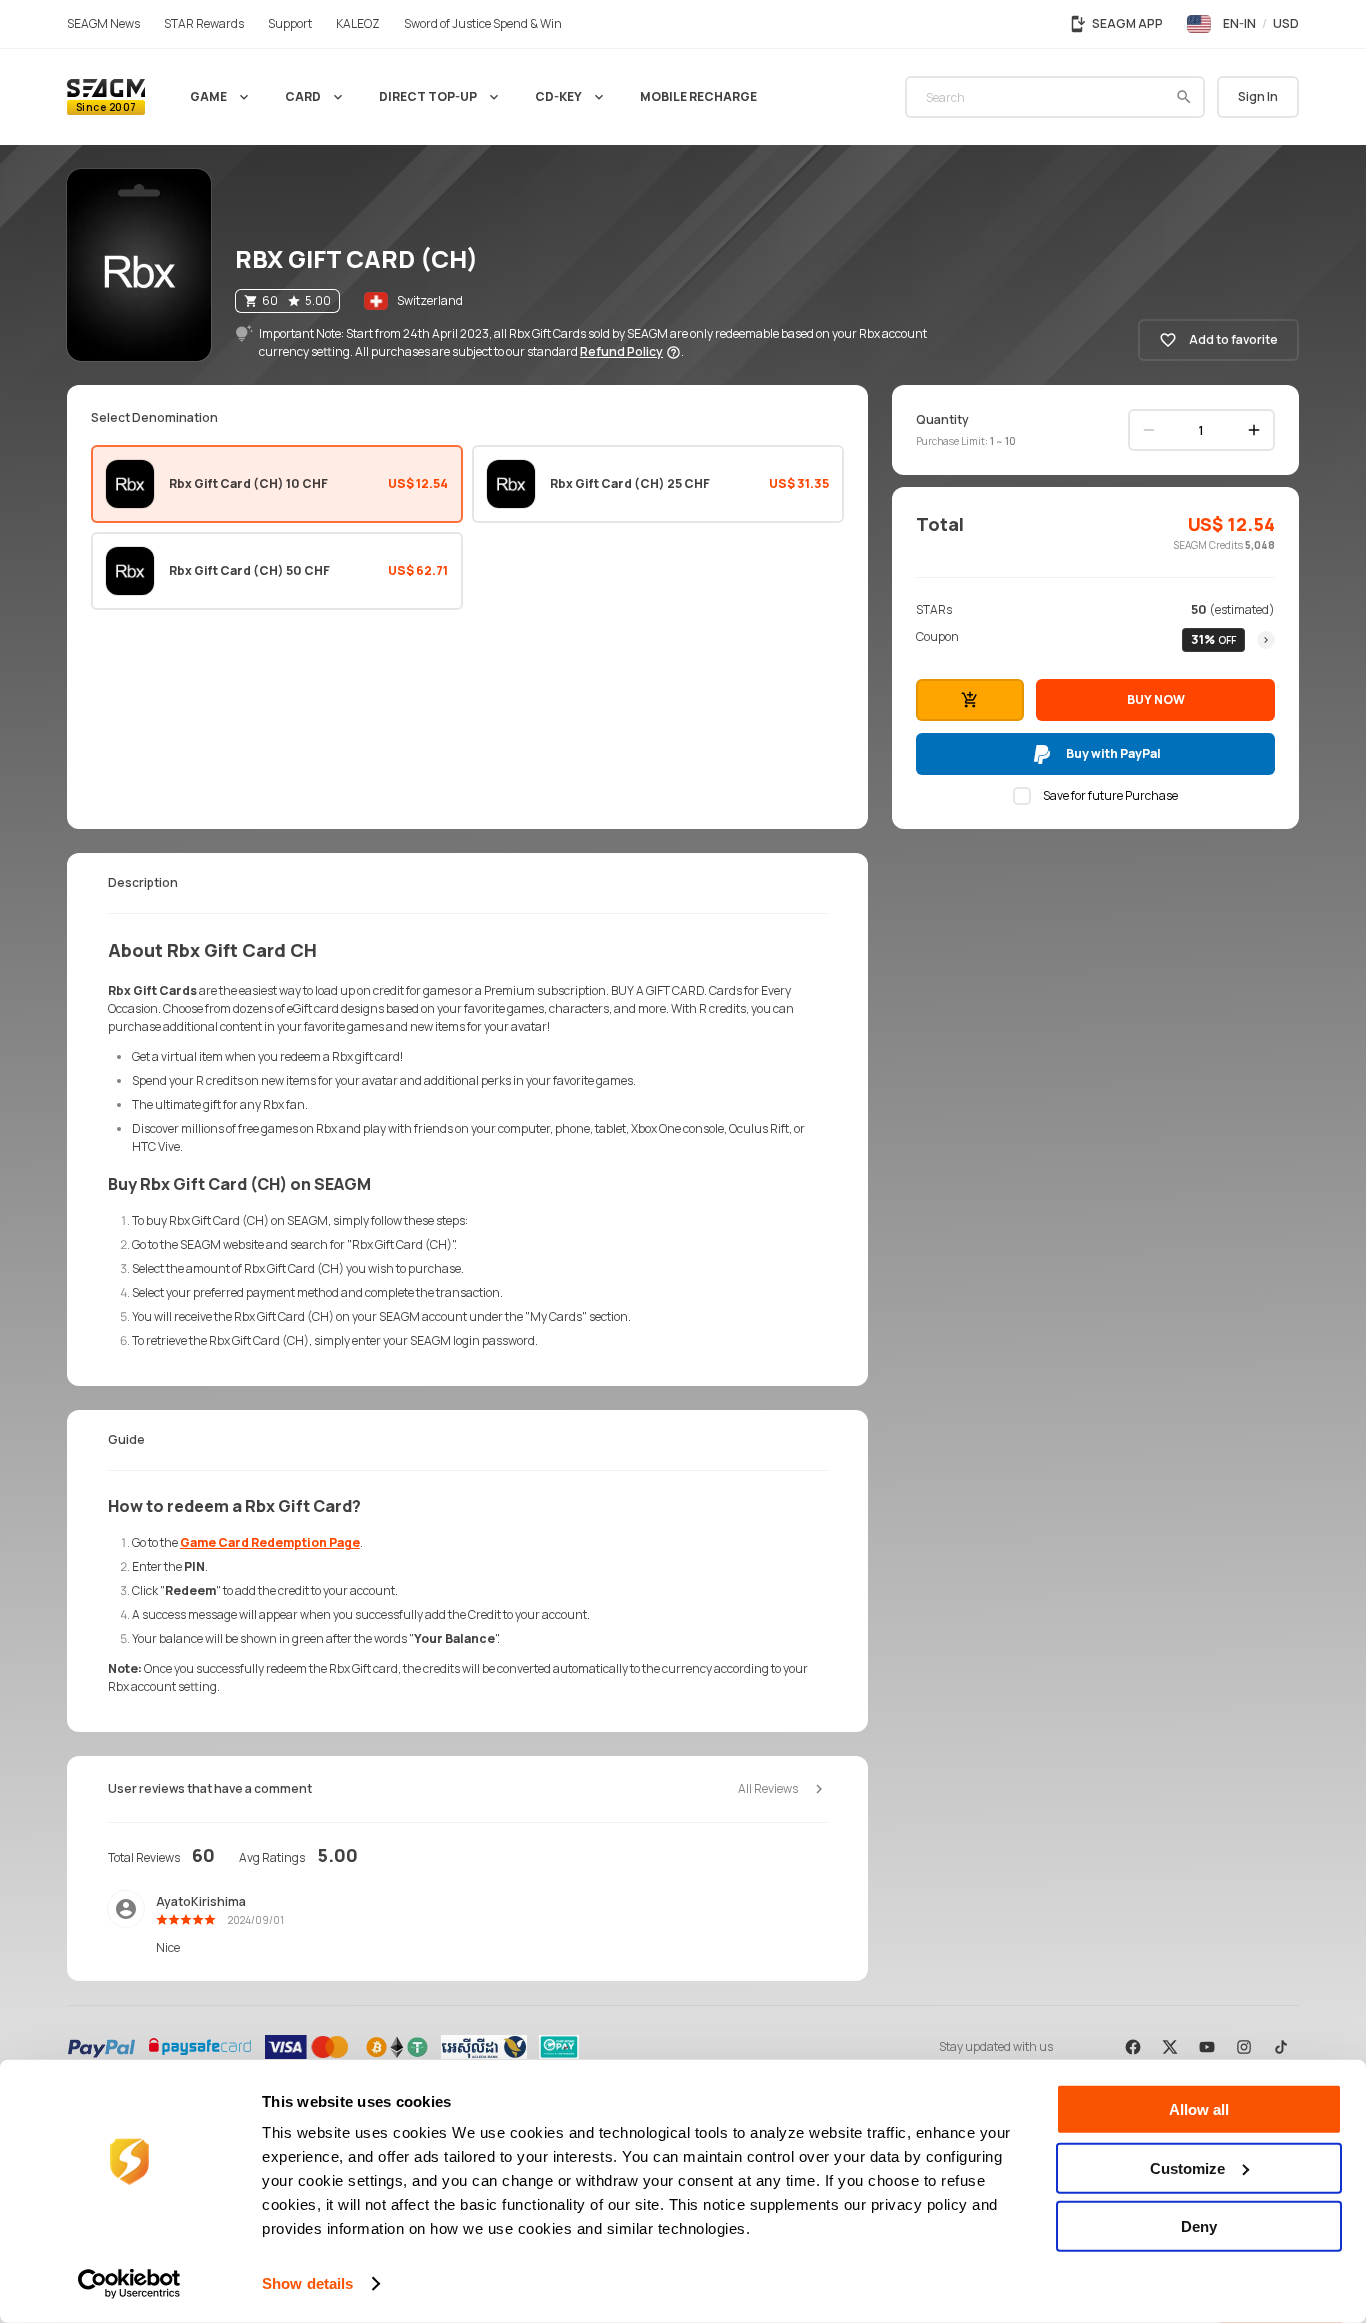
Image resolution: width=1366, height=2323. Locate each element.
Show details (307, 2283)
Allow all (1199, 2109)
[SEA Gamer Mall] (106, 97)
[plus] (1254, 430)
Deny (1199, 2226)
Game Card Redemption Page (270, 1542)
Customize (1187, 2167)
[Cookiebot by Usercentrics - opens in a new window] (129, 2284)
